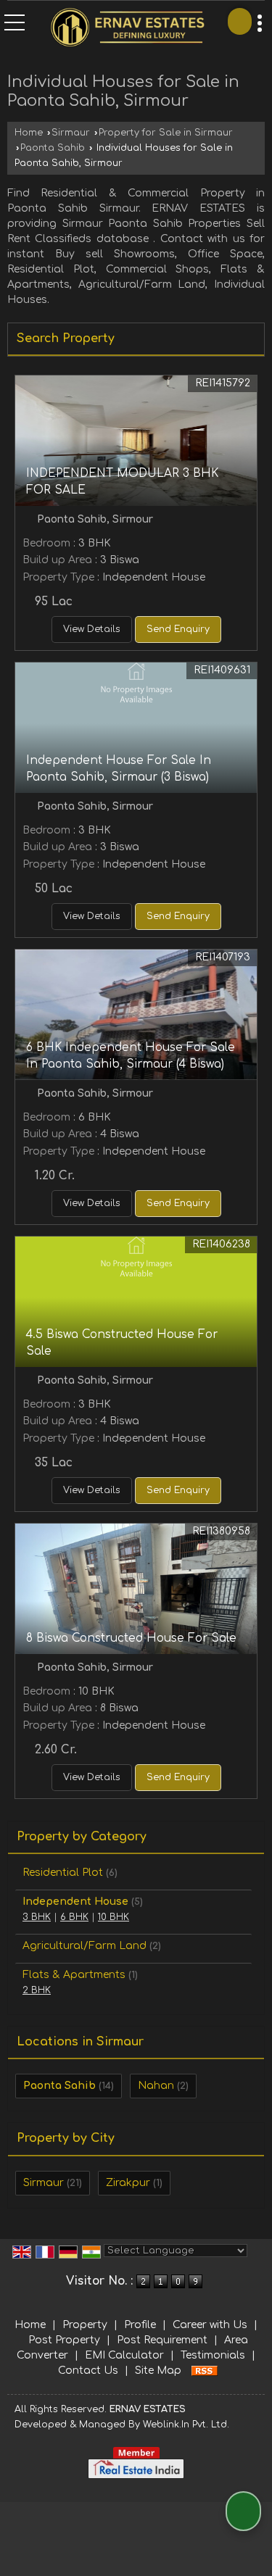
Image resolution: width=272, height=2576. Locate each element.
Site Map (158, 2371)
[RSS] (205, 2371)
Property (85, 2325)
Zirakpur (128, 2183)
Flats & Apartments (74, 1975)
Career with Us (210, 2325)
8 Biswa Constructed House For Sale (131, 1638)
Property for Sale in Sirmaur (166, 133)
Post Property (64, 2340)
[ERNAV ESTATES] (127, 29)
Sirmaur (71, 133)
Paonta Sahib (53, 148)
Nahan (156, 2086)
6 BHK (74, 1917)
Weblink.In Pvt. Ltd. (186, 2425)
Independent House (75, 1902)
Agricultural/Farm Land (85, 1946)
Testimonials (213, 2355)
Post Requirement (162, 2340)
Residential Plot (63, 1873)
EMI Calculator (124, 2355)
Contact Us (88, 2371)
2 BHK (37, 1990)
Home (29, 133)
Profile (140, 2325)
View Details (92, 629)
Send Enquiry (178, 629)
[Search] (240, 21)
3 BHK (37, 1917)
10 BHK (114, 1917)
